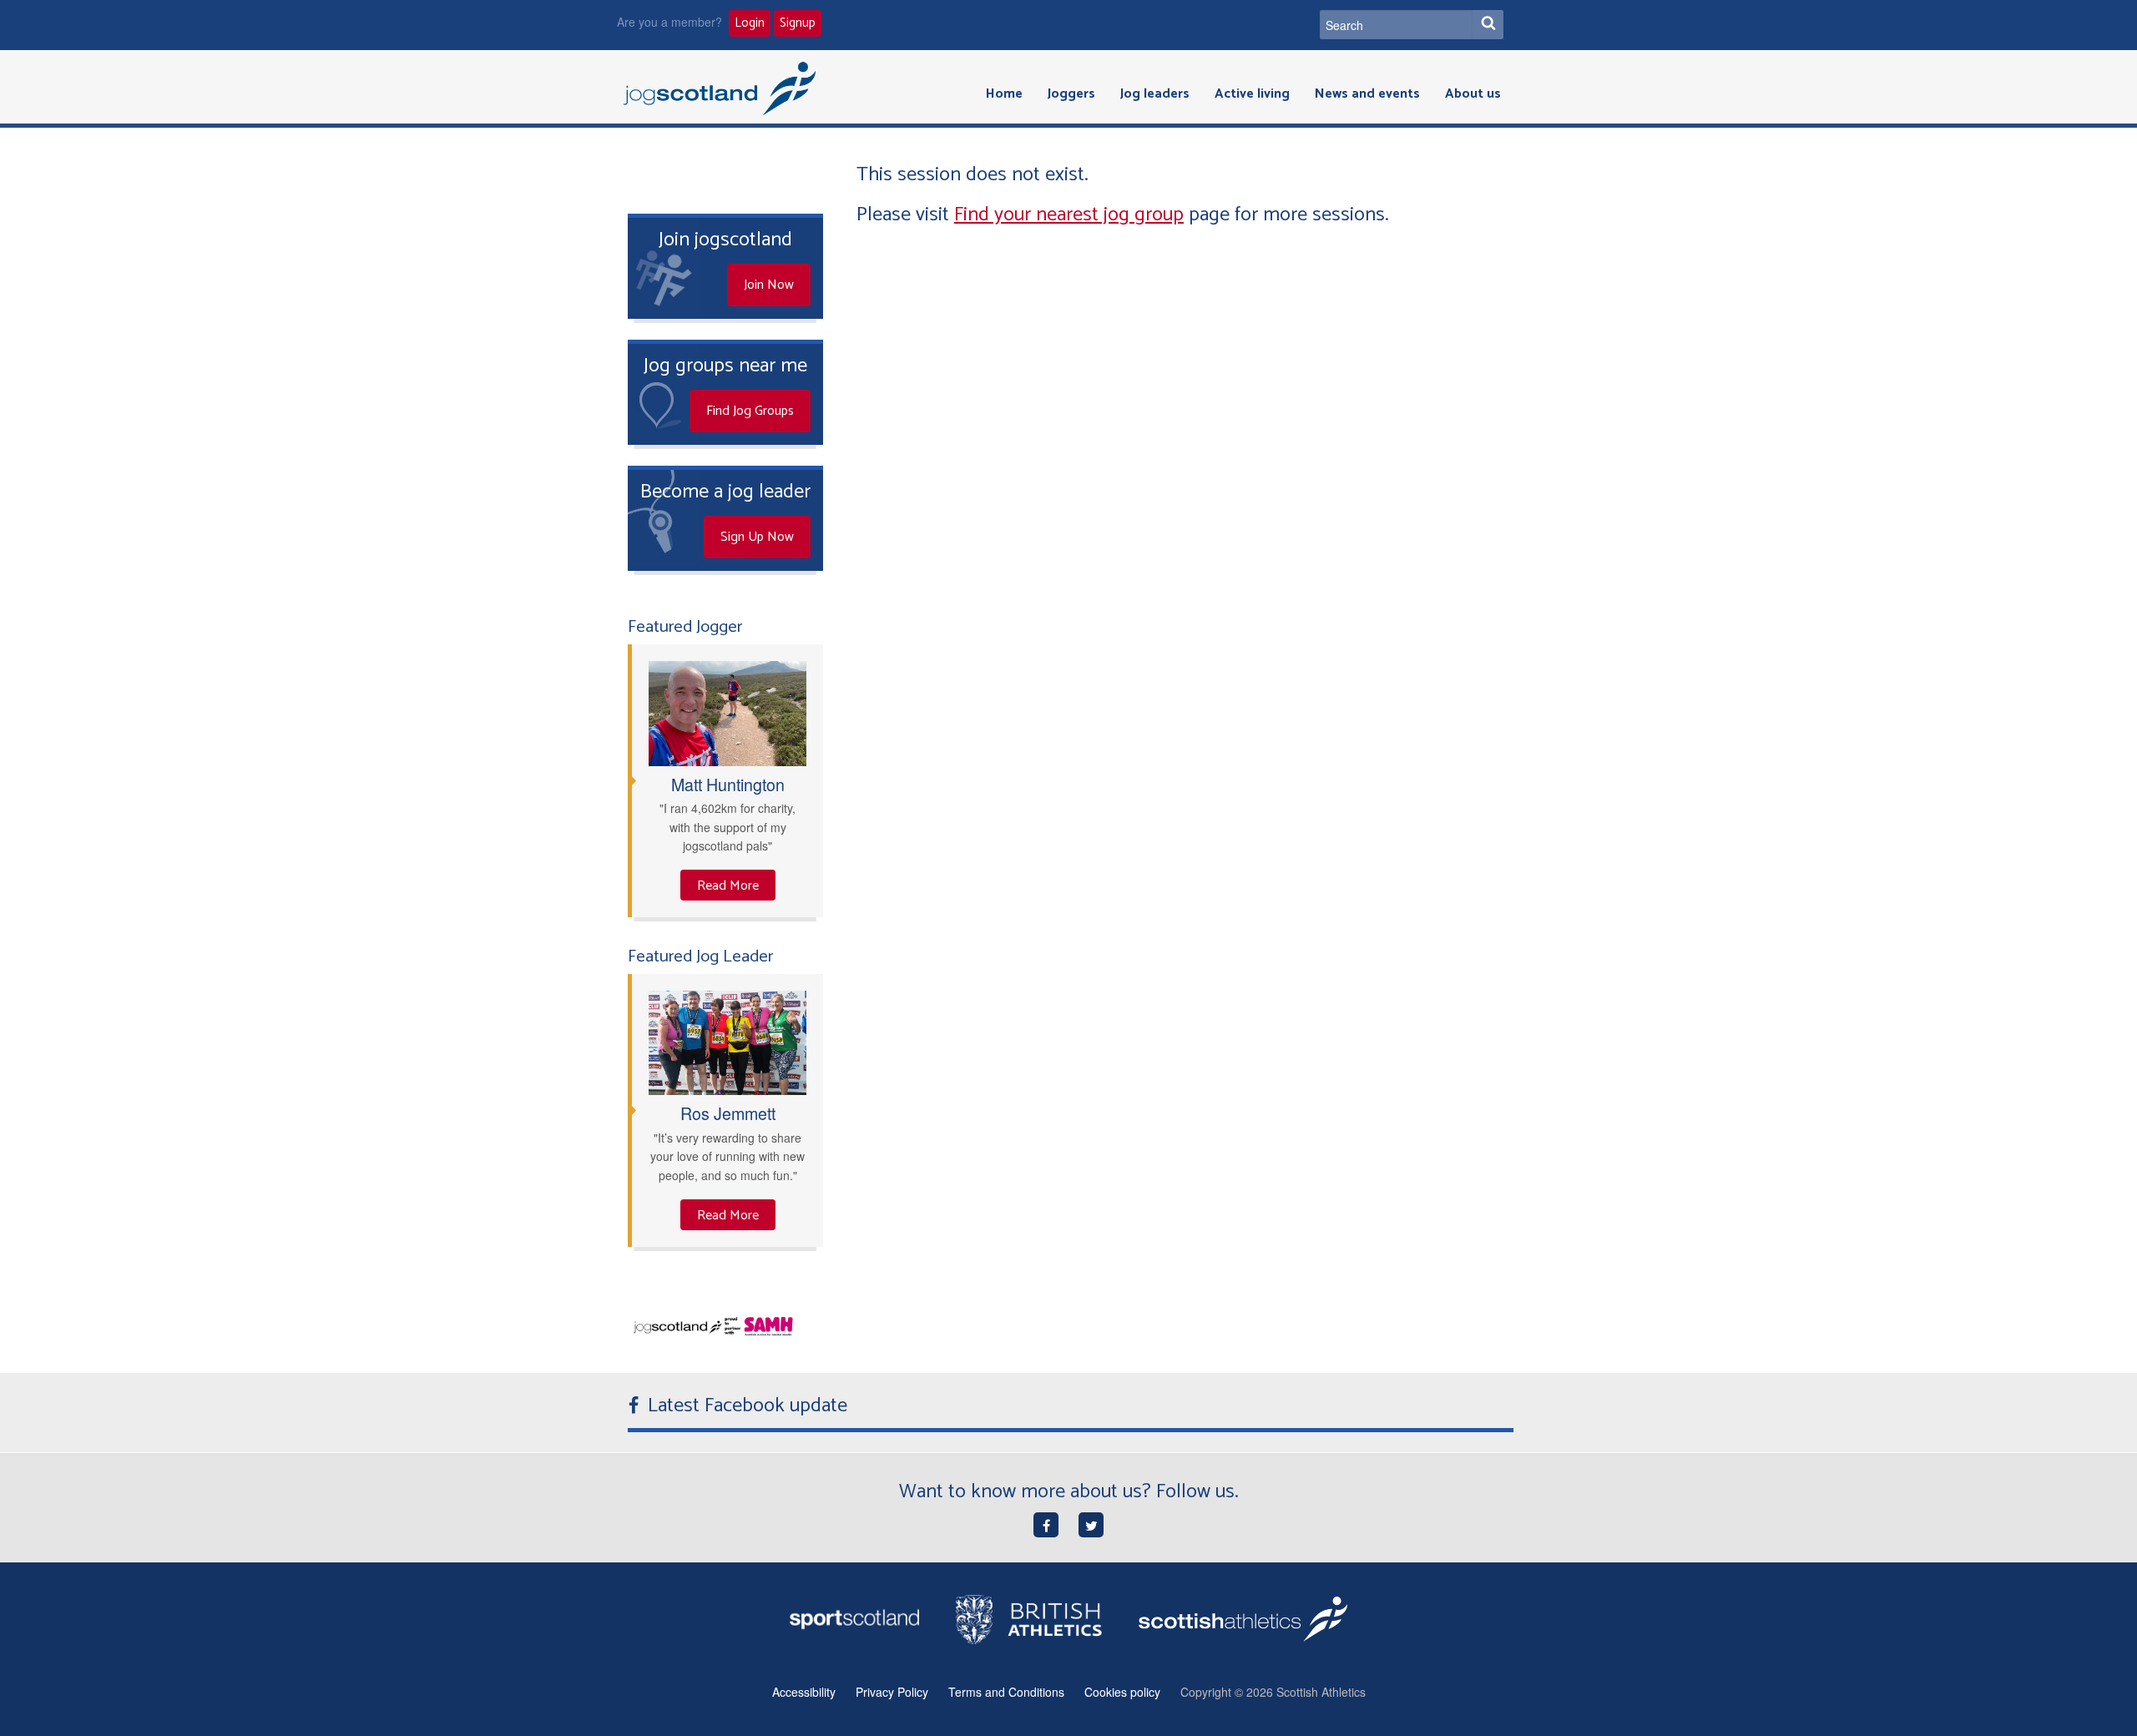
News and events (1367, 94)
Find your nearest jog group (1069, 215)
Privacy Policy (892, 1692)
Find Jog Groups (750, 411)
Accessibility (804, 1692)
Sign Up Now (757, 537)
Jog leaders (1155, 94)
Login (750, 23)
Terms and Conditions (1006, 1692)
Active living (1252, 94)
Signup (798, 23)
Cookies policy (1122, 1692)
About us (1473, 94)
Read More (728, 886)
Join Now (769, 285)
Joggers (1071, 94)
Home (1004, 94)
